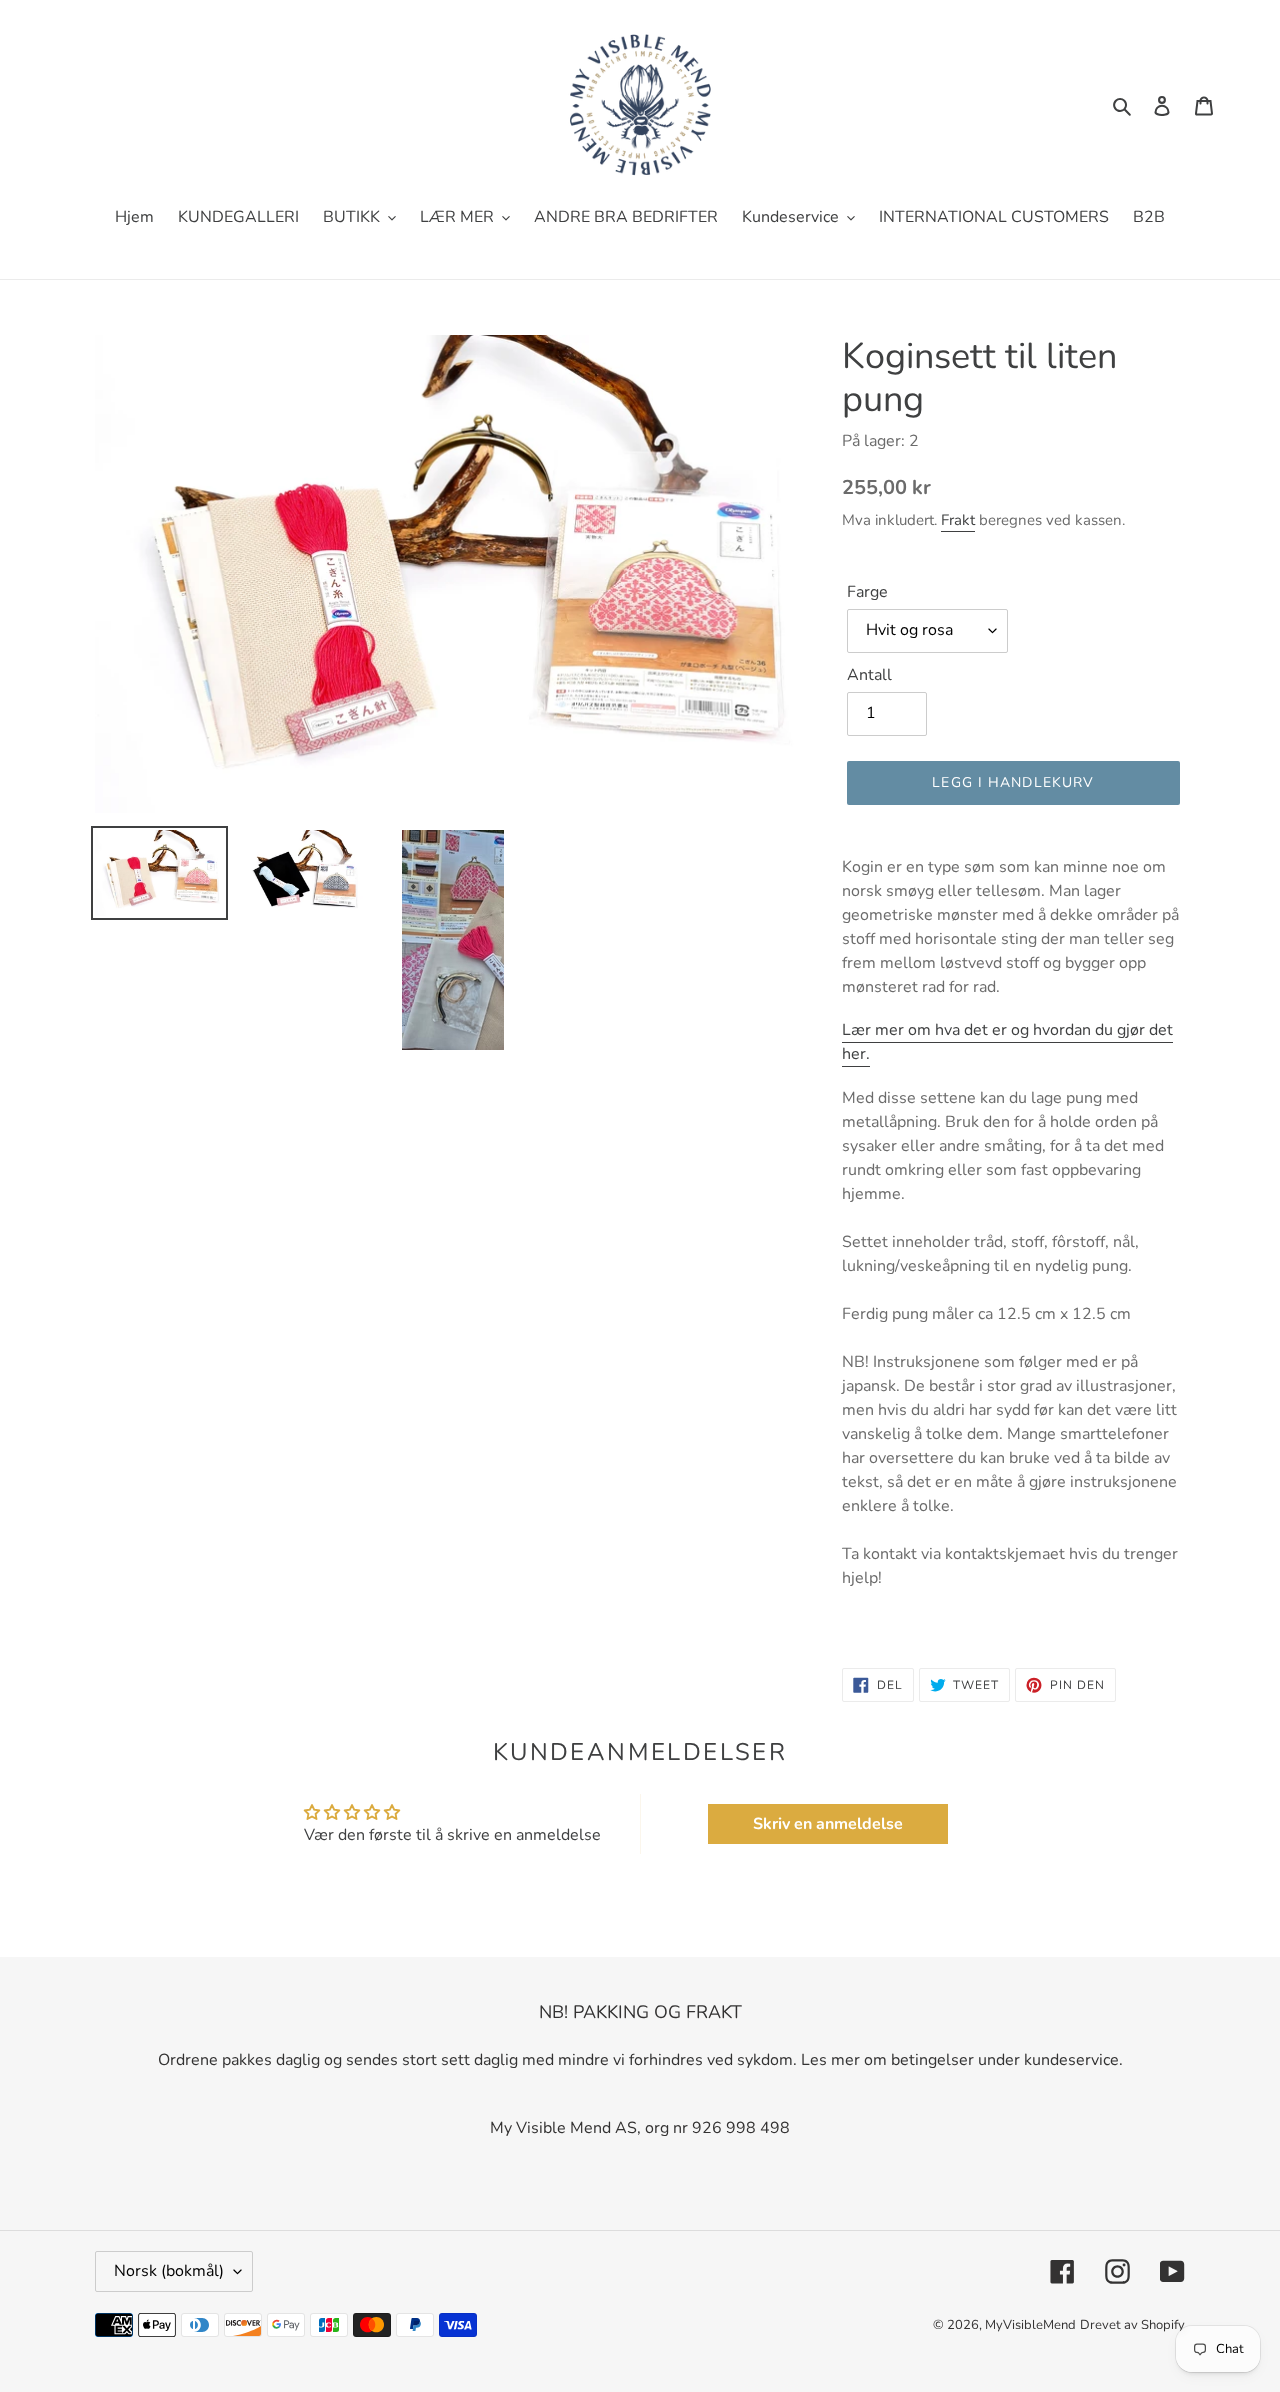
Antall (869, 675)
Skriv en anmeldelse (828, 1824)
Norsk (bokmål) (169, 2271)
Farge (867, 592)
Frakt (958, 520)
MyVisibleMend (1030, 2325)
